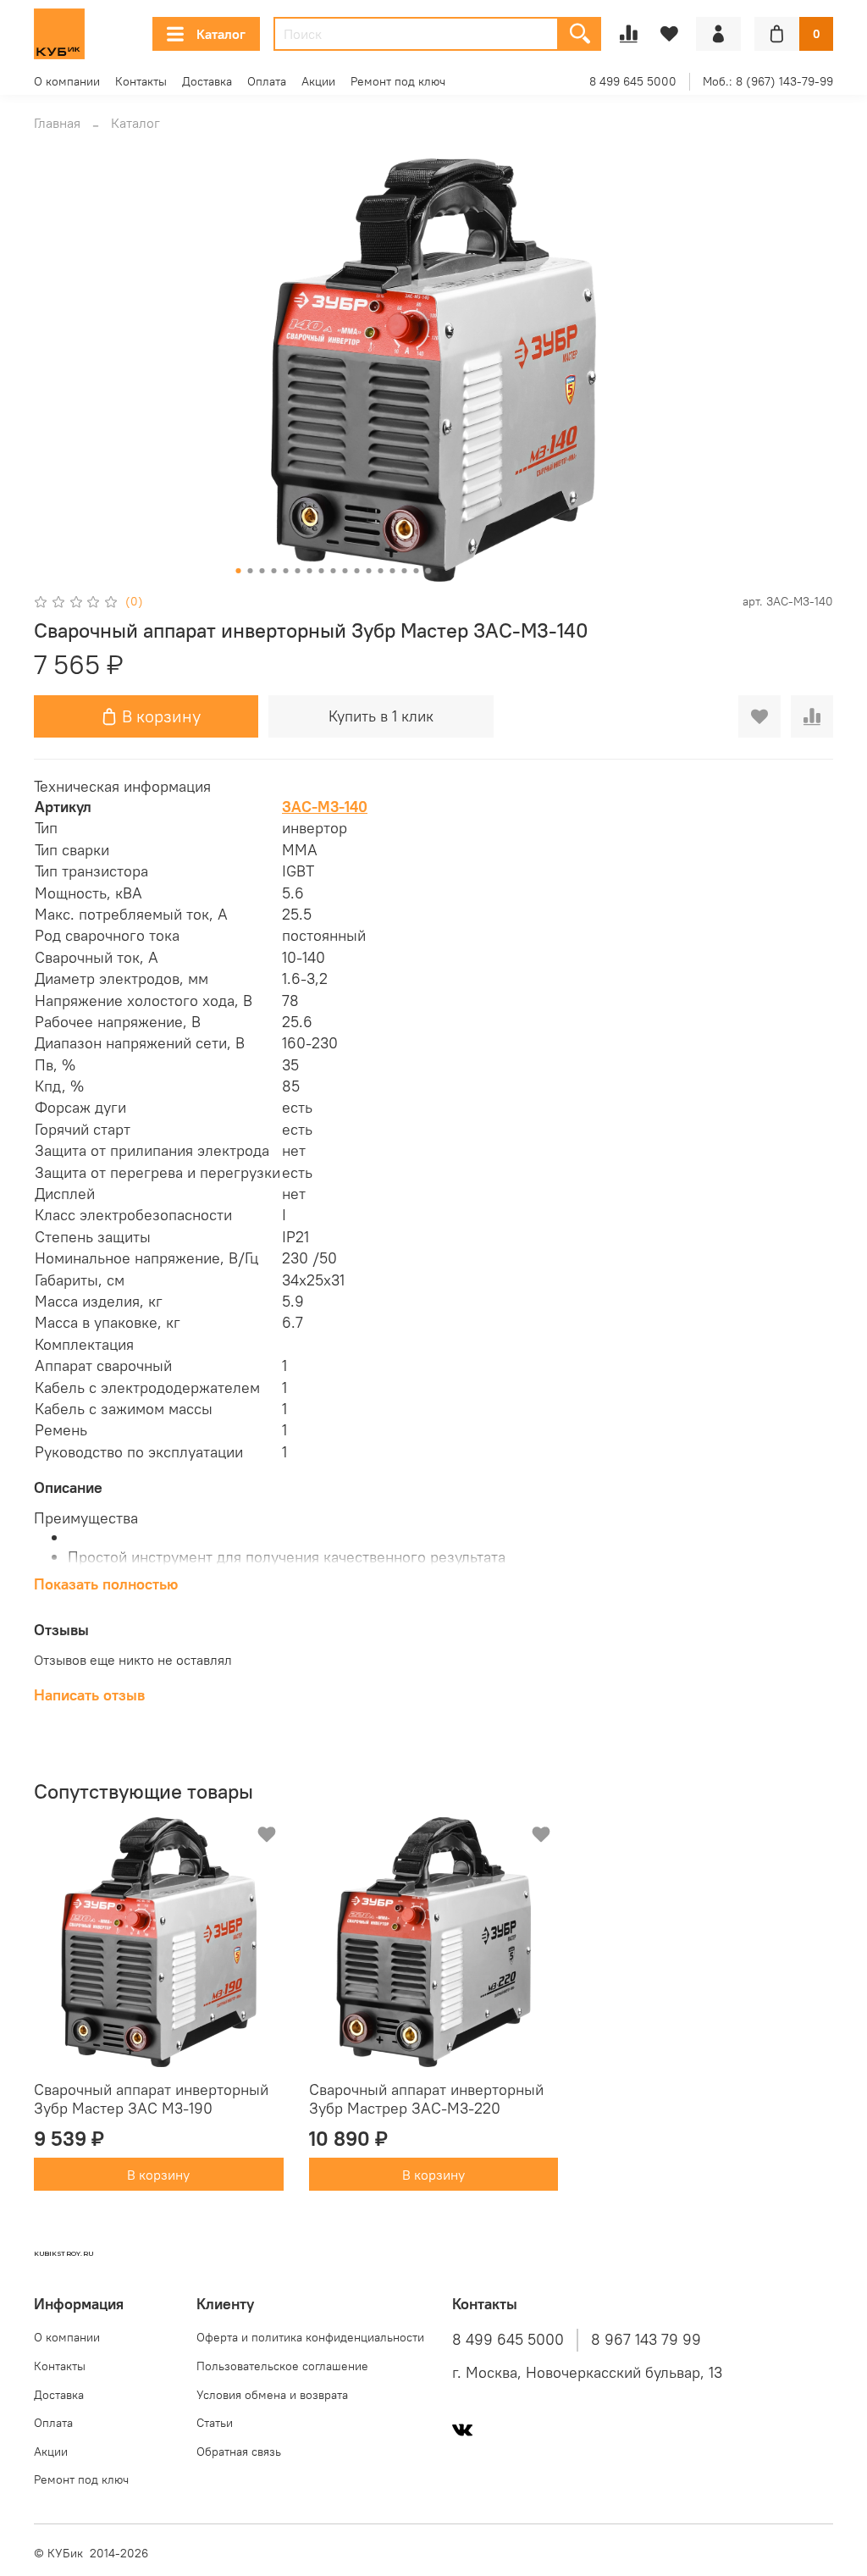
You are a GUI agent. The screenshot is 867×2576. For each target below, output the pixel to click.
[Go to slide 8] (322, 571)
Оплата (267, 81)
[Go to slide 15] (405, 571)
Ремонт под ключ (398, 81)
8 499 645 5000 (633, 81)
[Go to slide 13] (381, 571)
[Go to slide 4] (274, 571)
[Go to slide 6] (298, 571)
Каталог (221, 34)
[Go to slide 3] (262, 571)
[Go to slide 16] (417, 571)
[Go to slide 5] (286, 571)
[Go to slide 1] (239, 571)
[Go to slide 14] (393, 571)
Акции (318, 81)
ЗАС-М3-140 (325, 807)
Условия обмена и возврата (272, 2395)
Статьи (215, 2423)
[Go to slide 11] (357, 571)
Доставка (207, 81)
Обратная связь (239, 2452)
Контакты (141, 81)
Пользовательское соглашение (282, 2366)
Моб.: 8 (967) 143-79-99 (768, 81)
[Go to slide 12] (369, 571)
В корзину (158, 2174)
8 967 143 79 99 (646, 2340)
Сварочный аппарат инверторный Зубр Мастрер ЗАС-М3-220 (426, 2098)
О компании (67, 81)
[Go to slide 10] (345, 571)
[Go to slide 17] (428, 571)
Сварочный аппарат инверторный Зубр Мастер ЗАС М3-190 (151, 2098)
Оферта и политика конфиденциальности (310, 2337)
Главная (57, 123)
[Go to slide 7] (310, 571)
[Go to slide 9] (334, 571)
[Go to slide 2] (251, 571)
